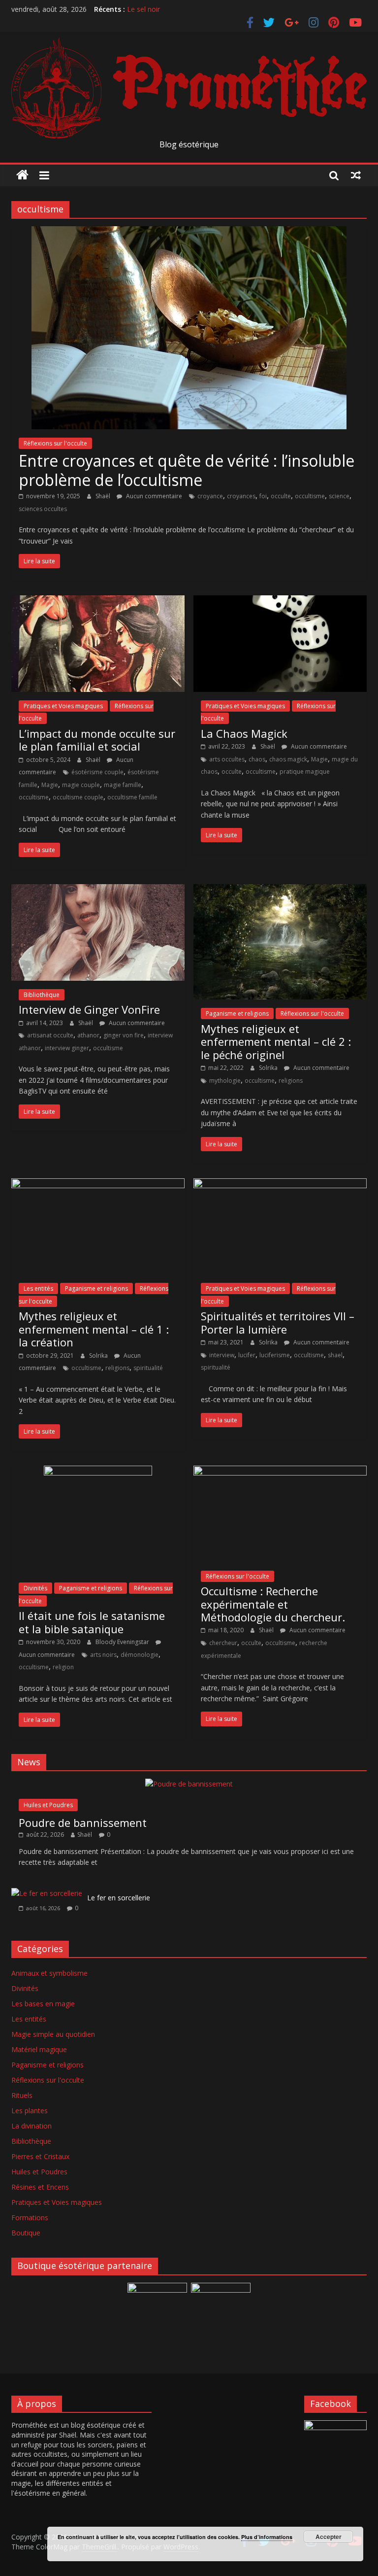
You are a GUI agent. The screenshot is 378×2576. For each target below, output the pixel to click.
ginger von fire (124, 1035)
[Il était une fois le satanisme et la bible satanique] (98, 1472)
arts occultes (227, 759)
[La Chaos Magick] (280, 601)
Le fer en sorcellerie (119, 1898)
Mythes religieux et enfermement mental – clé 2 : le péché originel (276, 1042)
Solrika (269, 1068)
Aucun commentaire (153, 496)
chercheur (223, 1643)
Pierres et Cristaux (40, 2156)
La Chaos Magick (244, 733)
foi (263, 496)
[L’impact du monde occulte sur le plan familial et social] (98, 601)
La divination (31, 2126)
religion (63, 1667)
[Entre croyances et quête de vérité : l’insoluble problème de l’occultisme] (189, 232)
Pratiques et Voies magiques (63, 706)
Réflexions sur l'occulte (55, 443)
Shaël (104, 496)
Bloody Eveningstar (123, 1642)
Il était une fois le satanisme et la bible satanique (92, 1622)
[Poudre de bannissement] (189, 1784)
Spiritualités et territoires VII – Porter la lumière (278, 1322)
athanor (88, 1035)
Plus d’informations (267, 2537)
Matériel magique (39, 2049)
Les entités (38, 1288)
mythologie (225, 1081)
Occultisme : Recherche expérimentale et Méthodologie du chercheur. (273, 1604)
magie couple (81, 785)
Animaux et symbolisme (49, 1973)
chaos (257, 759)
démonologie (140, 1655)
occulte (281, 496)
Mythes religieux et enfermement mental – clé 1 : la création (94, 1329)
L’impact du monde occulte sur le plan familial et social (97, 740)
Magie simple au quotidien (53, 2034)
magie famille (123, 785)
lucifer (247, 1355)
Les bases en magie (43, 2004)
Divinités (35, 1588)
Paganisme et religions (237, 1013)
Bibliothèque (42, 995)
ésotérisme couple (97, 772)
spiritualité (148, 1368)
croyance (210, 496)
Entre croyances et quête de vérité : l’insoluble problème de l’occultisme (187, 470)
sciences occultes (43, 509)
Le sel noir (143, 9)
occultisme (310, 496)
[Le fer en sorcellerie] (47, 1893)
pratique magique (305, 772)
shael (335, 1355)
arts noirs (103, 1655)
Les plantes (30, 2111)
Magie (50, 785)
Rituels (22, 2095)
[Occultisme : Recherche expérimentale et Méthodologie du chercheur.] (280, 1472)
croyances (241, 496)
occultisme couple (78, 797)
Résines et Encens (40, 2187)
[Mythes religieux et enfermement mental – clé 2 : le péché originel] (280, 890)
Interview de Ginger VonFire (89, 1009)
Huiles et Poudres (48, 1805)
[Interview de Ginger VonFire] (98, 890)
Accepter (329, 2537)
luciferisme (275, 1355)
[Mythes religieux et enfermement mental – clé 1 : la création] (98, 1184)
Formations (30, 2217)
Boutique (26, 2233)
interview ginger (67, 1048)
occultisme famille (132, 797)
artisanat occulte (50, 1035)
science (339, 496)
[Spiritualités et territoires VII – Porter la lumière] (280, 1184)
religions (291, 1081)
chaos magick (288, 759)
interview (222, 1355)
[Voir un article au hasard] (356, 175)
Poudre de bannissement (83, 1822)
